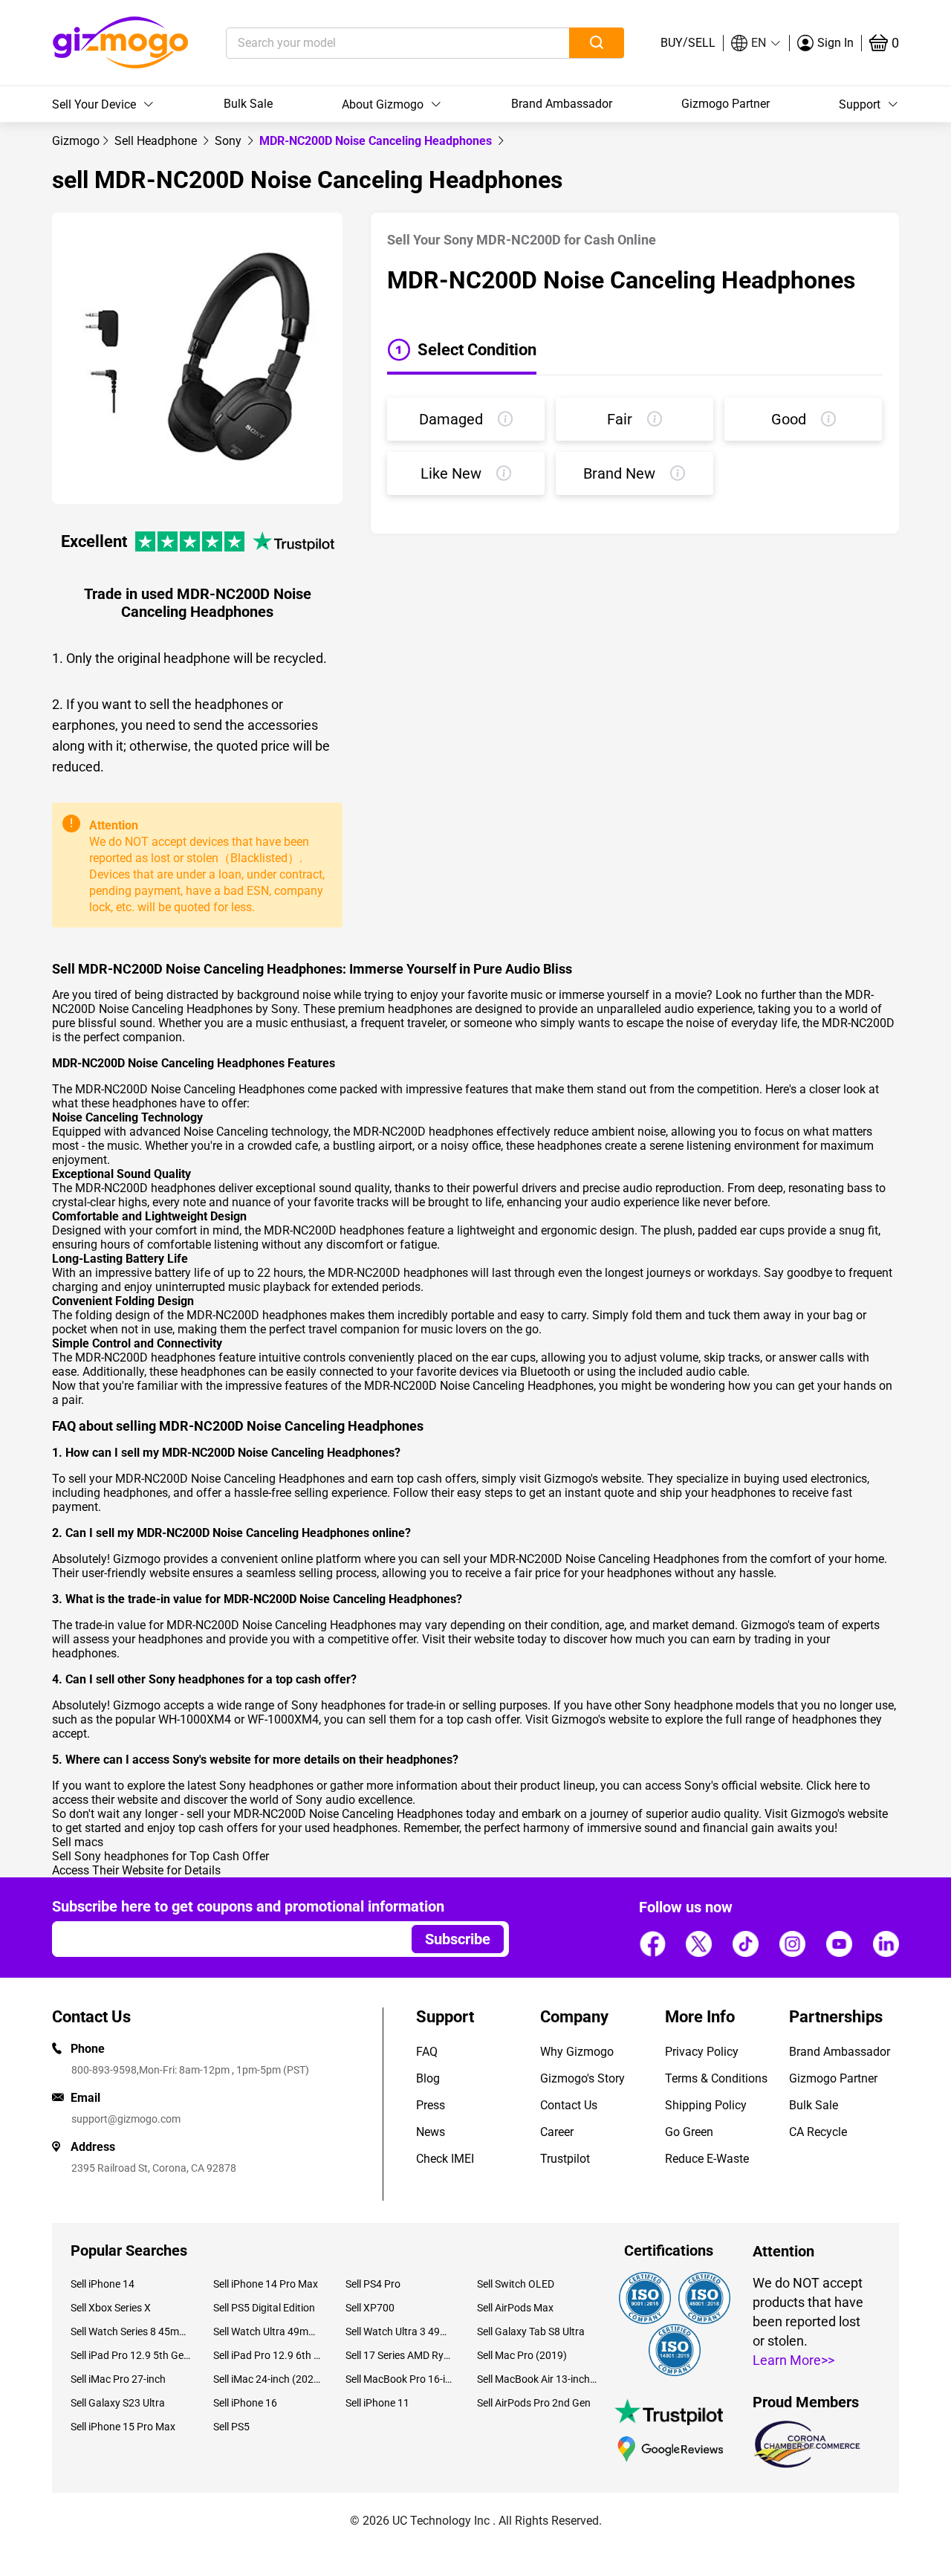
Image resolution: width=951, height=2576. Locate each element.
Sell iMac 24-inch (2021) (268, 2379)
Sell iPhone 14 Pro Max (266, 2284)
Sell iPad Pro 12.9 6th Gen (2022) (268, 2355)
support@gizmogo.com (126, 2119)
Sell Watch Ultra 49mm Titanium (268, 2331)
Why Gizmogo (577, 2052)
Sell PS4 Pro (373, 2284)
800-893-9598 (104, 2070)
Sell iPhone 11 (377, 2403)
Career (557, 2132)
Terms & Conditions (716, 2078)
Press (431, 2105)
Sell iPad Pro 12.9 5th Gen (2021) (131, 2355)
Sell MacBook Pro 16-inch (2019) (400, 2379)
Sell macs (78, 1842)
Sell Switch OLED (516, 2284)
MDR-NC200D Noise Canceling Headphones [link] (377, 141)
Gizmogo (76, 141)
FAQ (427, 2052)
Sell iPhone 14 (103, 2284)
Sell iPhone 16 (245, 2403)
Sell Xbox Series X (111, 2308)
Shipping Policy (706, 2105)
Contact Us (569, 2105)
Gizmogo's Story (582, 2078)
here (845, 1786)
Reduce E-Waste (707, 2159)
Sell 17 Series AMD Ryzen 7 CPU (400, 2355)
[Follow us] (652, 1944)
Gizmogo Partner (726, 104)
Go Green (689, 2132)
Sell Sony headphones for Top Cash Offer (160, 1856)
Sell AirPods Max (515, 2308)
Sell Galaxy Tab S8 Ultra (531, 2331)
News (431, 2132)
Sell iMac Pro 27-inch (118, 2379)
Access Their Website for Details (136, 1870)
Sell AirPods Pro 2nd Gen (534, 2403)
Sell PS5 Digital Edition (264, 2308)
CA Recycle (818, 2132)
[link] (76, 141)
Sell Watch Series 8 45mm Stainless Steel (131, 2331)
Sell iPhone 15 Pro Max (123, 2427)
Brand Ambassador (562, 104)
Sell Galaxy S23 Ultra (118, 2403)
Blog (428, 2078)
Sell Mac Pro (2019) (522, 2355)
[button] (756, 43)
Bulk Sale (248, 104)
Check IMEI (445, 2159)
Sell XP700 (370, 2308)
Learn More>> (793, 2360)
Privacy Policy (702, 2052)
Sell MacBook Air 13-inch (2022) (537, 2379)
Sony (230, 141)
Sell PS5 (231, 2427)
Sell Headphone (157, 141)
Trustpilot (565, 2159)
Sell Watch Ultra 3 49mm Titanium (400, 2331)
